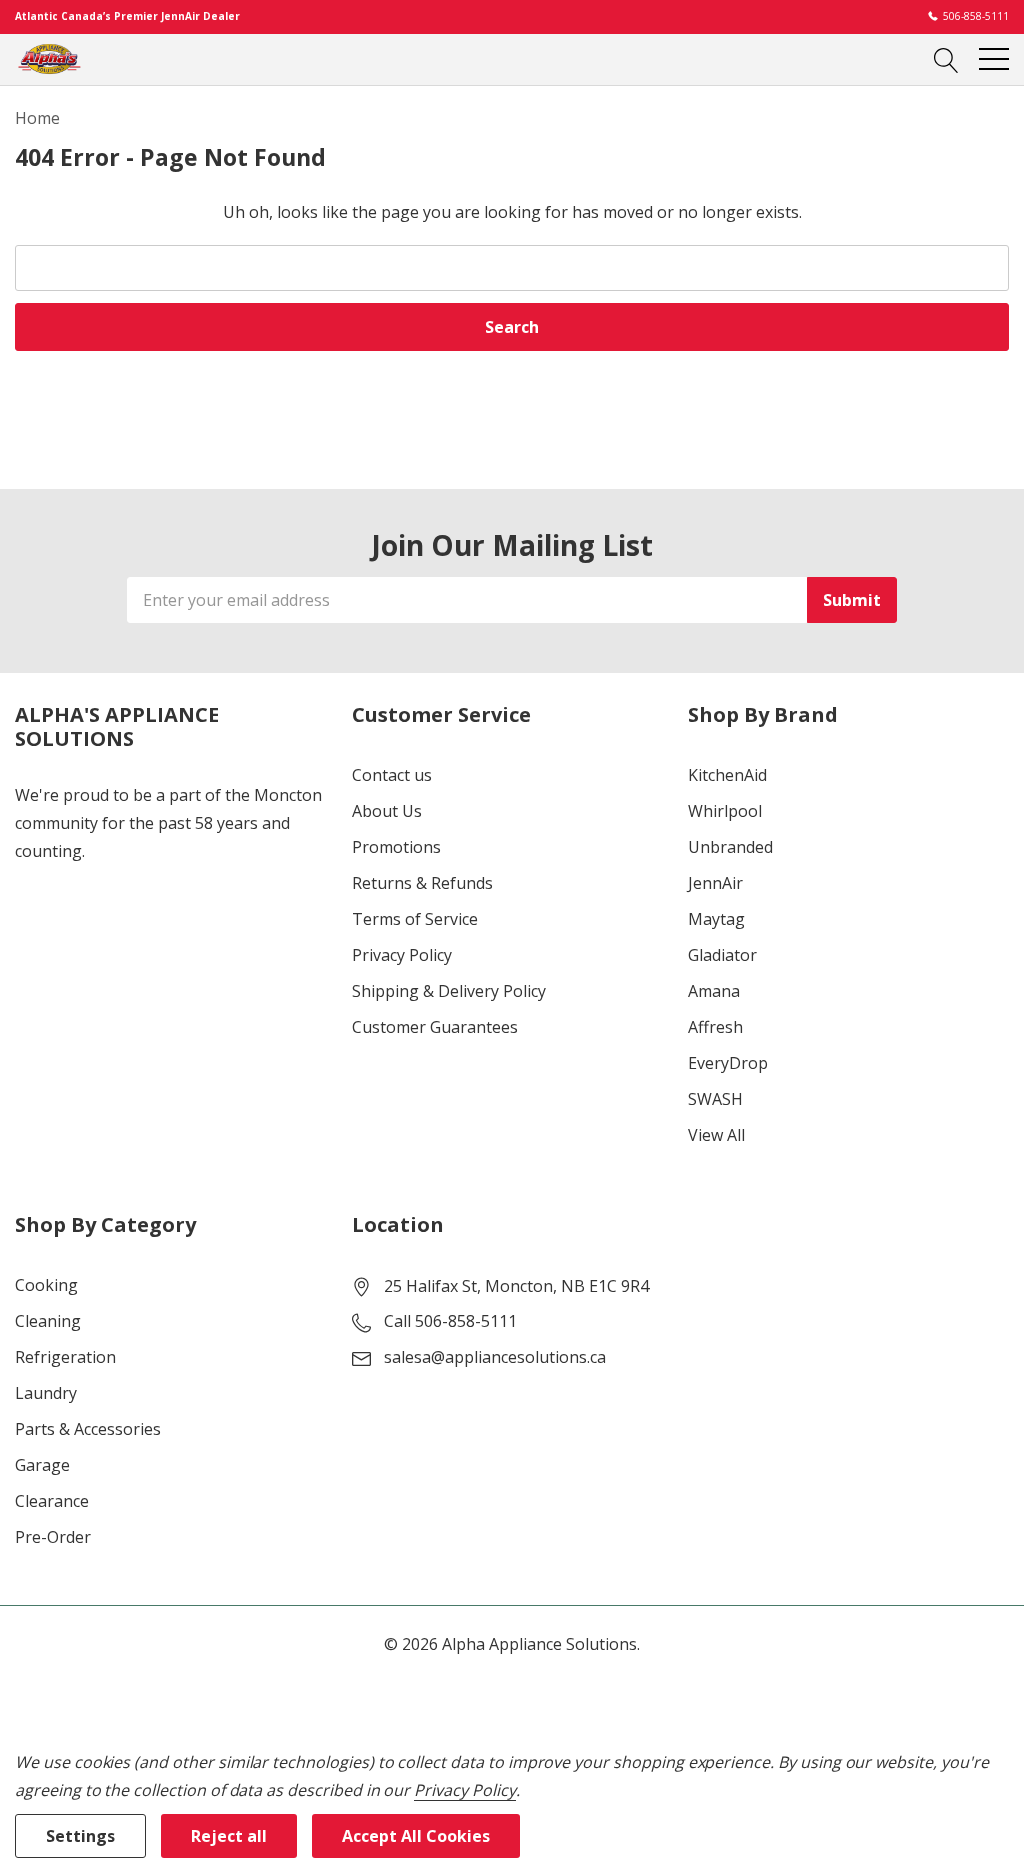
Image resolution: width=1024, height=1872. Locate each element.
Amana (714, 991)
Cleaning (48, 1321)
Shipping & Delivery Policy (449, 991)
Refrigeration (65, 1357)
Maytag (716, 919)
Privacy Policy (402, 955)
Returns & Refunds (422, 883)
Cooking (46, 1285)
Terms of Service (415, 919)
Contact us (392, 775)
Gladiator (722, 955)
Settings (80, 1836)
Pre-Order (53, 1537)
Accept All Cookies (416, 1836)
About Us (387, 811)
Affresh (715, 1027)
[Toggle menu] (994, 59)
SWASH (715, 1099)
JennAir (715, 883)
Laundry (46, 1393)
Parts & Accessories (88, 1429)
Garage (42, 1465)
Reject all (229, 1836)
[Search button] (946, 59)
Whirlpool (725, 811)
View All (716, 1135)
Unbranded (730, 847)
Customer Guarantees (435, 1027)
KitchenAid (727, 775)
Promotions (396, 847)
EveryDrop (728, 1063)
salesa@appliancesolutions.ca (495, 1357)
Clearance (52, 1501)
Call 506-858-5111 (450, 1321)
